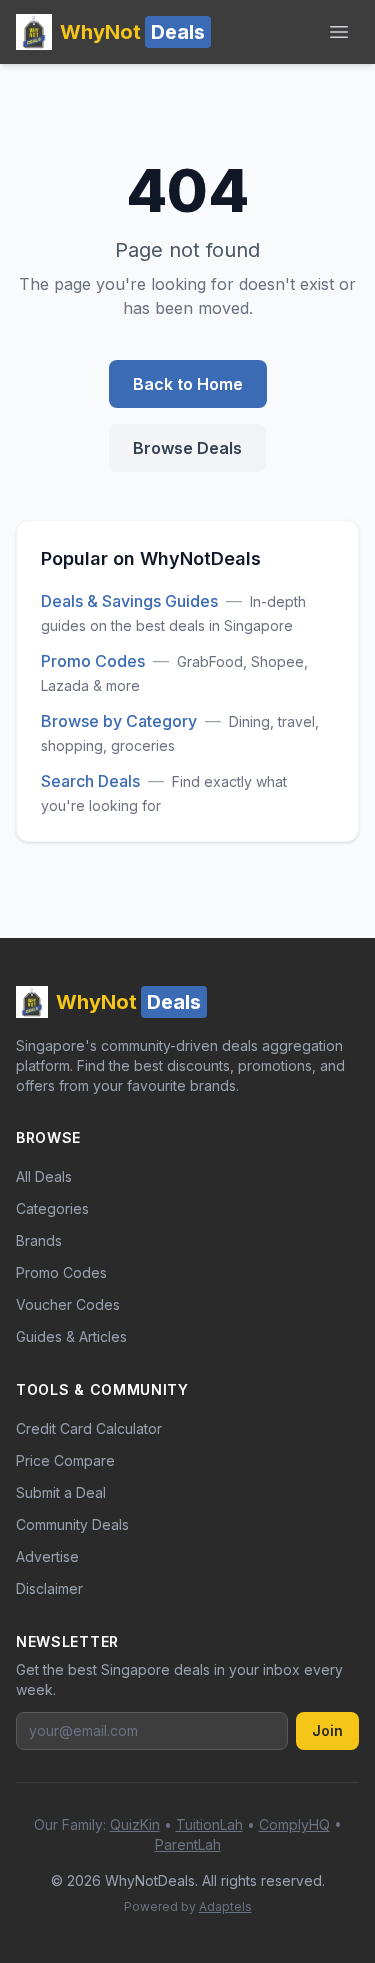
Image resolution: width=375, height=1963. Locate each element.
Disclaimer (49, 1588)
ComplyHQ (294, 1824)
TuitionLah (209, 1824)
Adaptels (225, 1906)
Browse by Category (119, 721)
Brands (39, 1240)
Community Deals (72, 1524)
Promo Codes (93, 661)
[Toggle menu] (339, 32)
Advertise (47, 1556)
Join (327, 1730)
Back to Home (188, 384)
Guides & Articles (71, 1336)
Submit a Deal (61, 1492)
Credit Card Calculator (89, 1428)
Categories (52, 1208)
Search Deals (90, 781)
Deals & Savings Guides (129, 601)
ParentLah (188, 1844)
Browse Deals (187, 448)
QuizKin (135, 1824)
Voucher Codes (68, 1304)
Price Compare (65, 1460)
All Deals (44, 1176)
